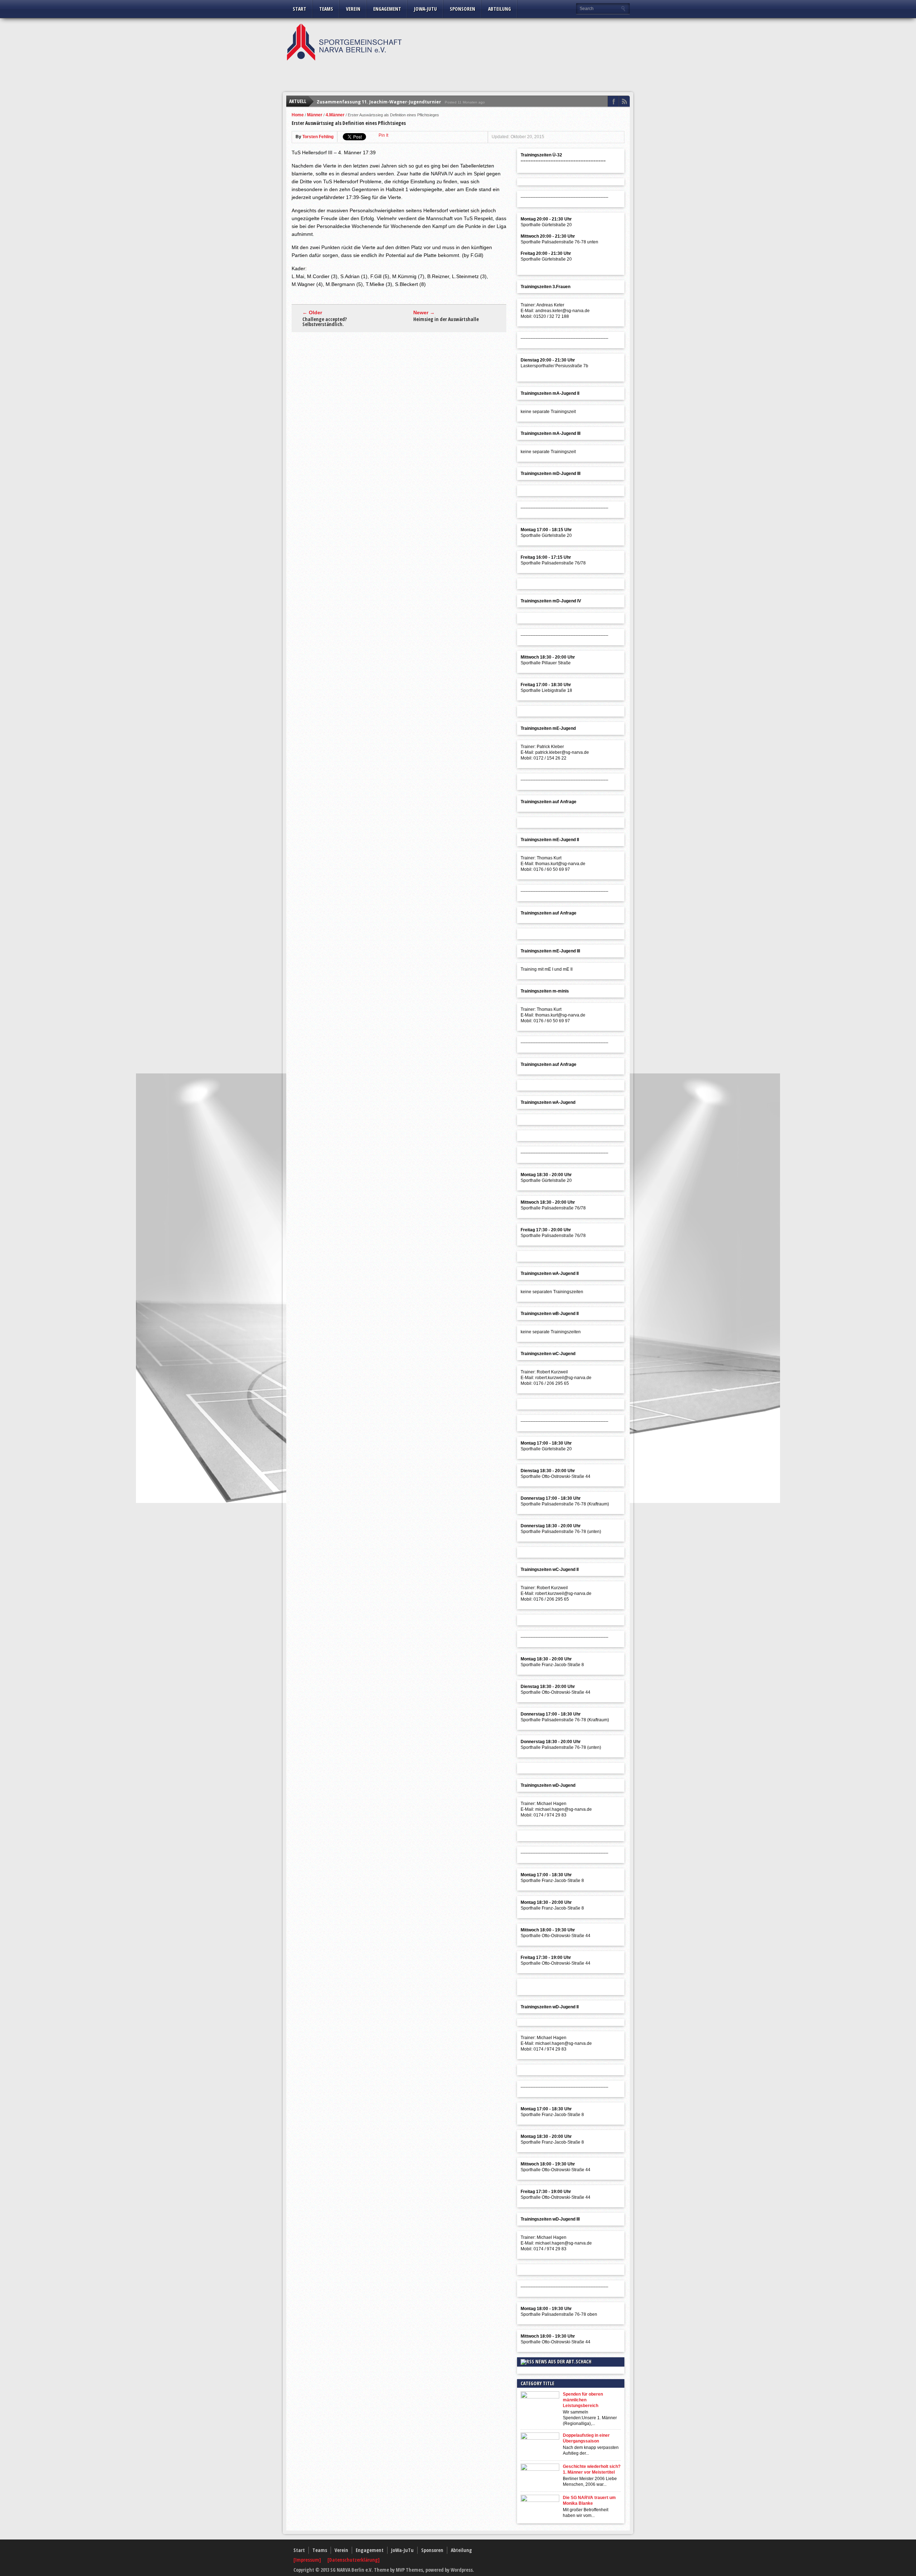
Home (298, 115)
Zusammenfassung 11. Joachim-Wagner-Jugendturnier (379, 101)
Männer (315, 115)
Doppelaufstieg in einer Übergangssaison (586, 2438)
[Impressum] (308, 2560)
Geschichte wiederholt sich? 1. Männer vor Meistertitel (592, 2469)
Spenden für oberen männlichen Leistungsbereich (583, 2400)
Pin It (383, 135)
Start (299, 9)
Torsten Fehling (318, 137)
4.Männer (335, 115)
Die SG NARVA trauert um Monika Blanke (589, 2500)
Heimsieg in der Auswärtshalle (446, 319)
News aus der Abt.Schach (563, 2361)
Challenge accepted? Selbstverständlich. (325, 322)
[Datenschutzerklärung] (354, 2560)
